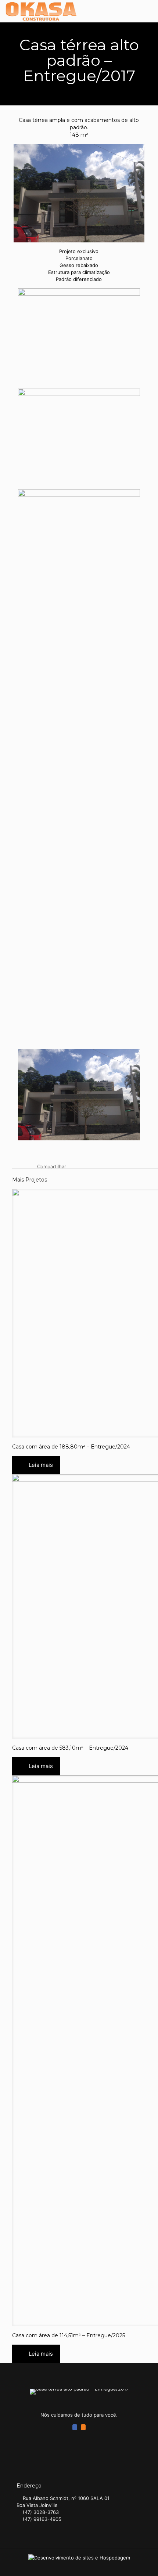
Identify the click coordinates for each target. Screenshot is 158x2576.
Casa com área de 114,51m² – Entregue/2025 (69, 2335)
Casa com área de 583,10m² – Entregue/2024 (70, 1748)
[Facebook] (75, 2427)
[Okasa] (41, 11)
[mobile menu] (148, 11)
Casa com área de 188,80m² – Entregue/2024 (71, 1447)
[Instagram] (83, 2427)
